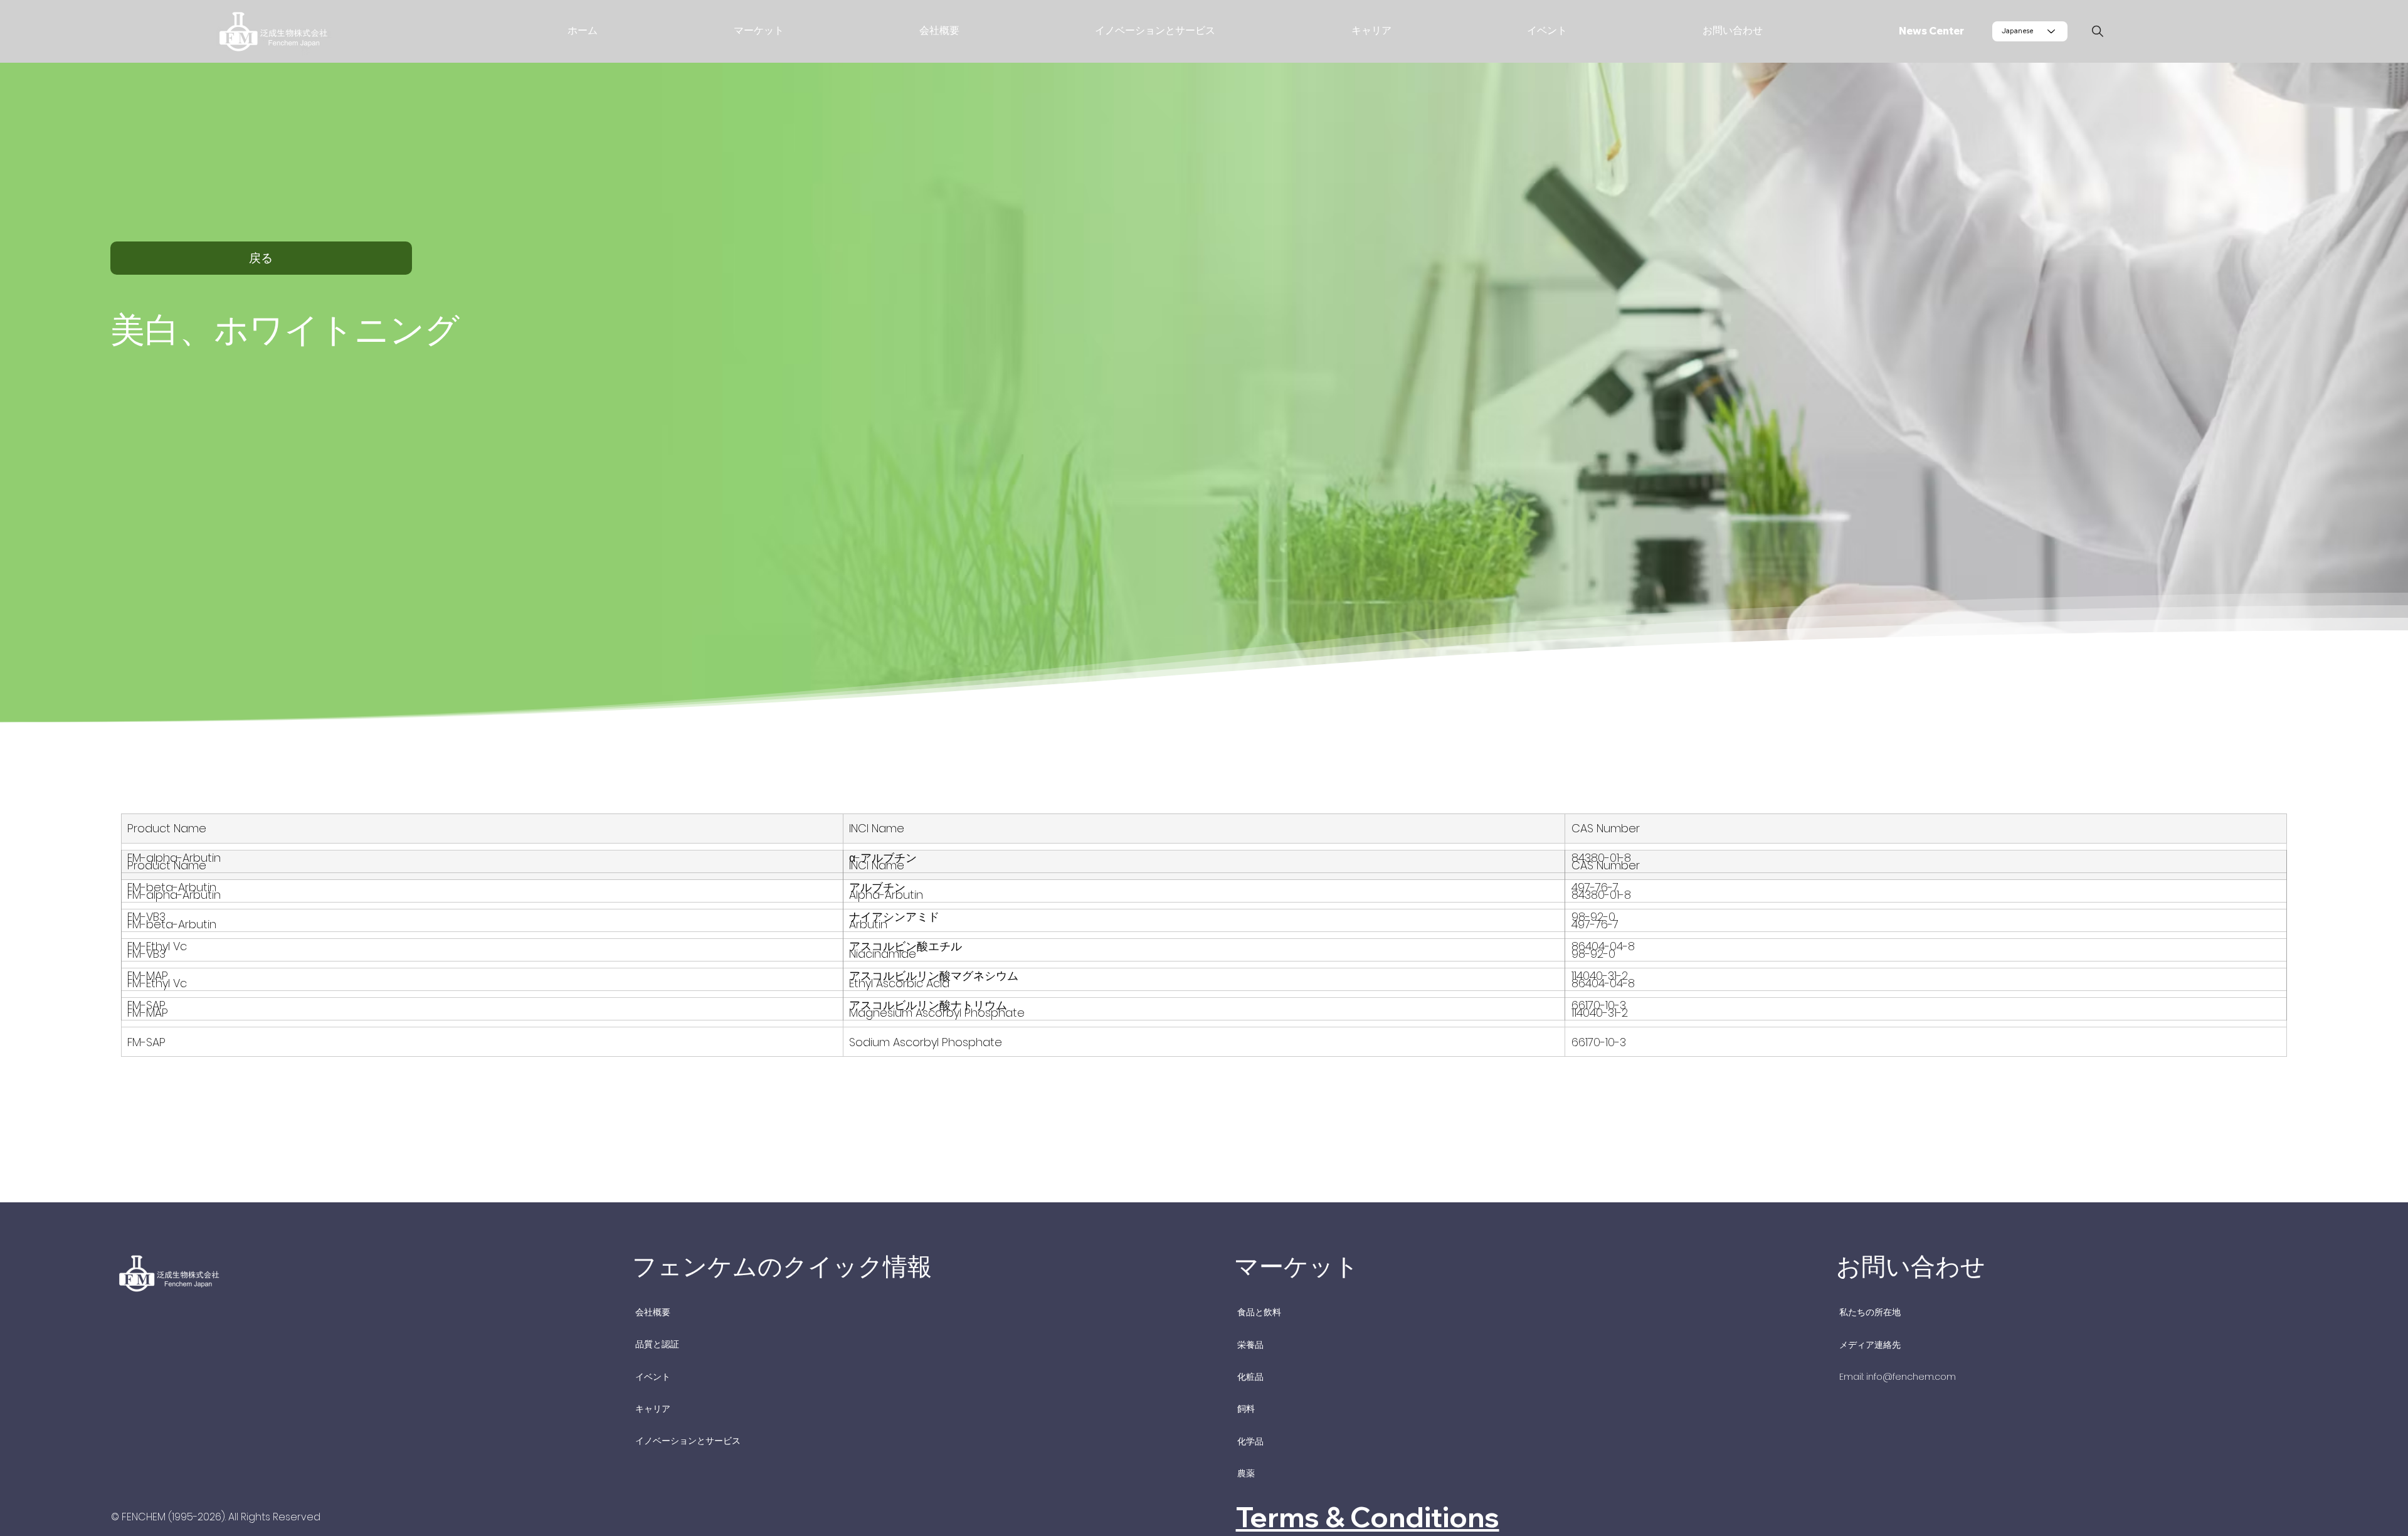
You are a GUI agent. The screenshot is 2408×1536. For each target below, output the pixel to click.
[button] (699, 31)
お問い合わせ (1911, 1266)
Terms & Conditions (1368, 1517)
